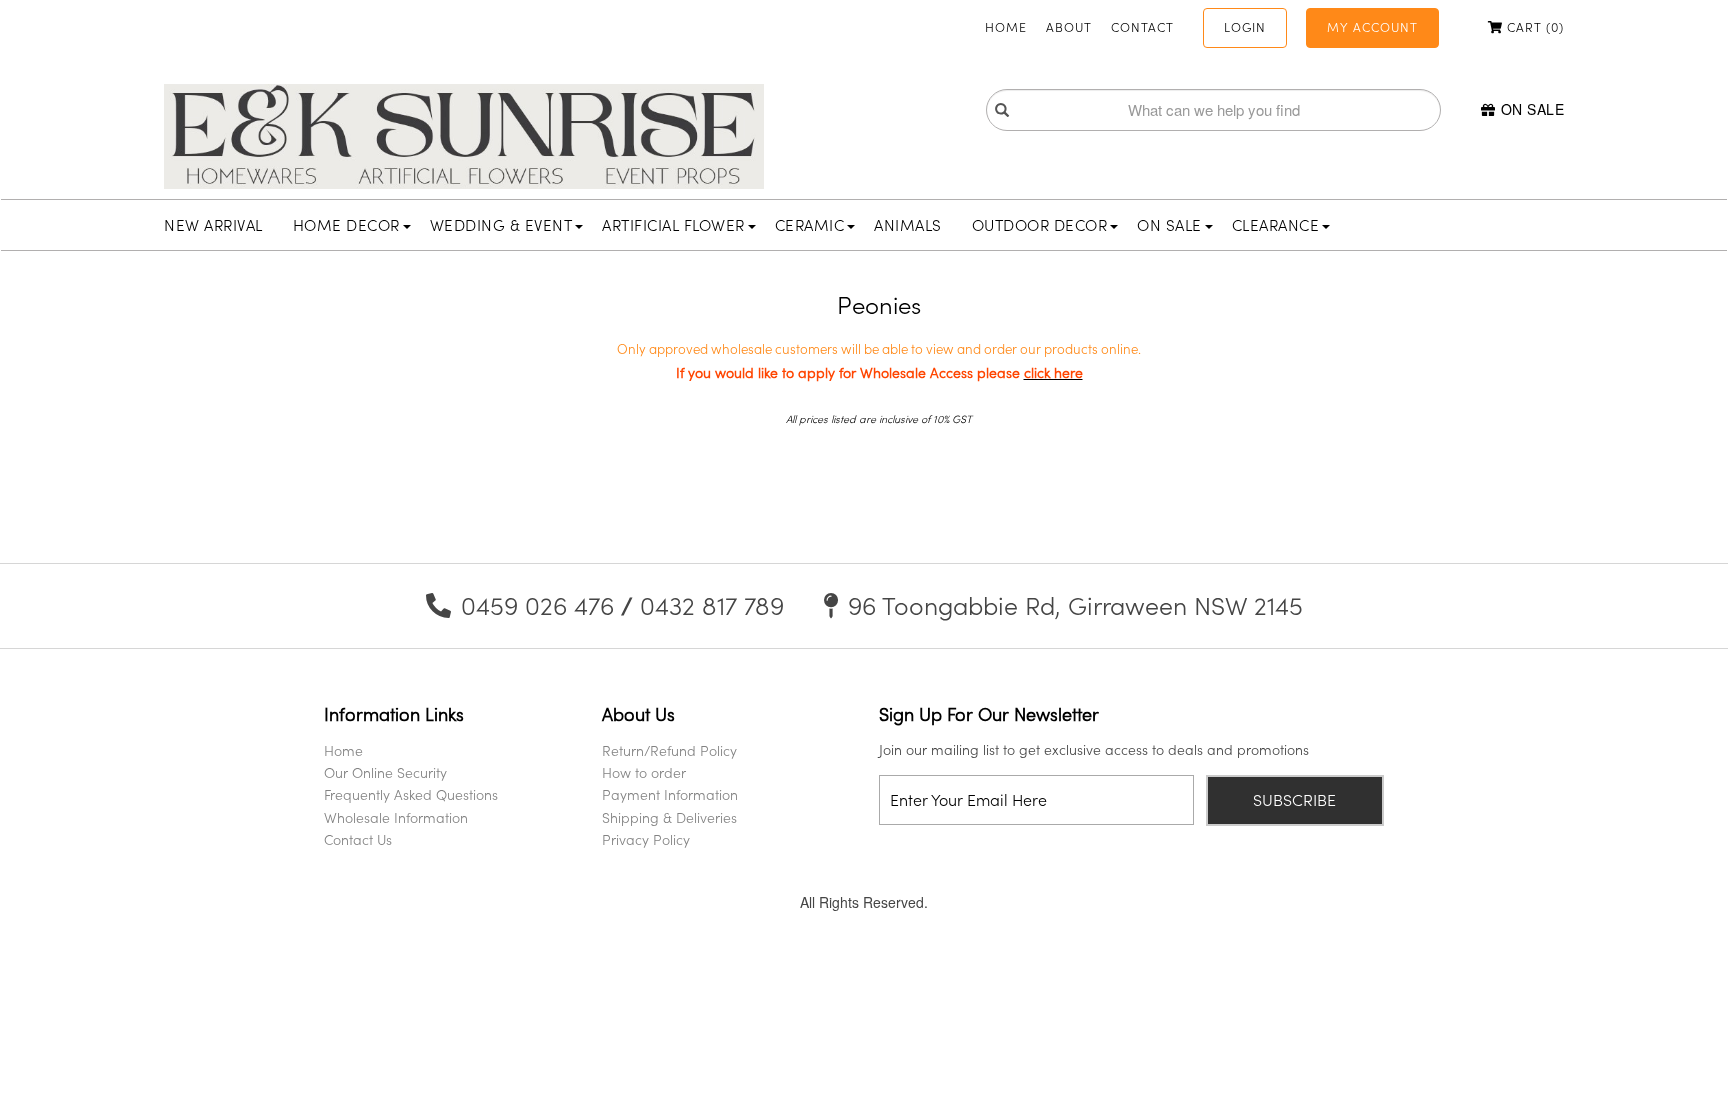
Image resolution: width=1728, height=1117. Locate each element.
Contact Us (358, 839)
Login (1245, 27)
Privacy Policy (646, 839)
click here (1053, 372)
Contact (1142, 27)
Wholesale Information (396, 817)
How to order (644, 772)
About (1069, 27)
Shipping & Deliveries (669, 817)
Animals (908, 225)
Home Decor (346, 225)
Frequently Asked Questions (411, 794)
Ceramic (810, 225)
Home (1006, 27)
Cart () (1533, 27)
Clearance (1276, 225)
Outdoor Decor (1040, 225)
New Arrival (213, 225)
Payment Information (670, 794)
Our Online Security (385, 772)
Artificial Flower (673, 225)
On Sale (1532, 109)
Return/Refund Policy (669, 750)
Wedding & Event (501, 225)
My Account (1372, 27)
